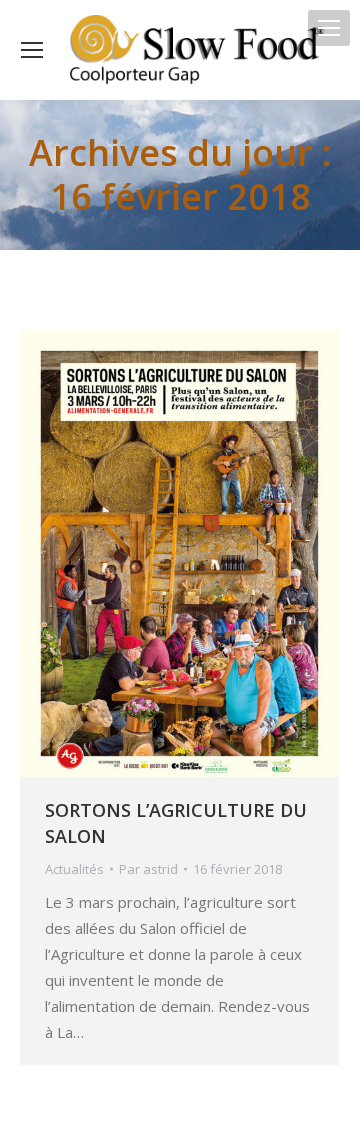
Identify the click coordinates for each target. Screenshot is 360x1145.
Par (148, 869)
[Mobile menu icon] (329, 28)
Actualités (74, 869)
